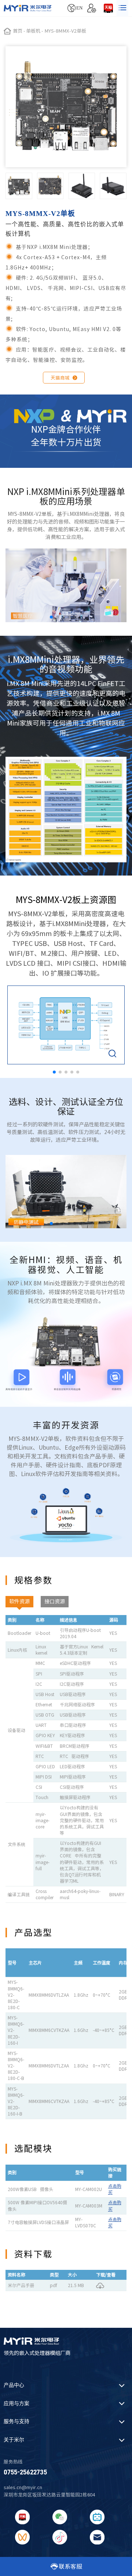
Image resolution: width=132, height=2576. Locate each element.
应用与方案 (16, 2403)
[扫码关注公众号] (60, 2517)
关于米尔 (14, 2440)
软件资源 (19, 1601)
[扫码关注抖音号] (60, 2537)
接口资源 (55, 1601)
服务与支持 (16, 2421)
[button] (51, 617)
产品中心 (14, 2385)
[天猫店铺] (108, 8)
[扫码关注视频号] (22, 2537)
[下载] (100, 2285)
